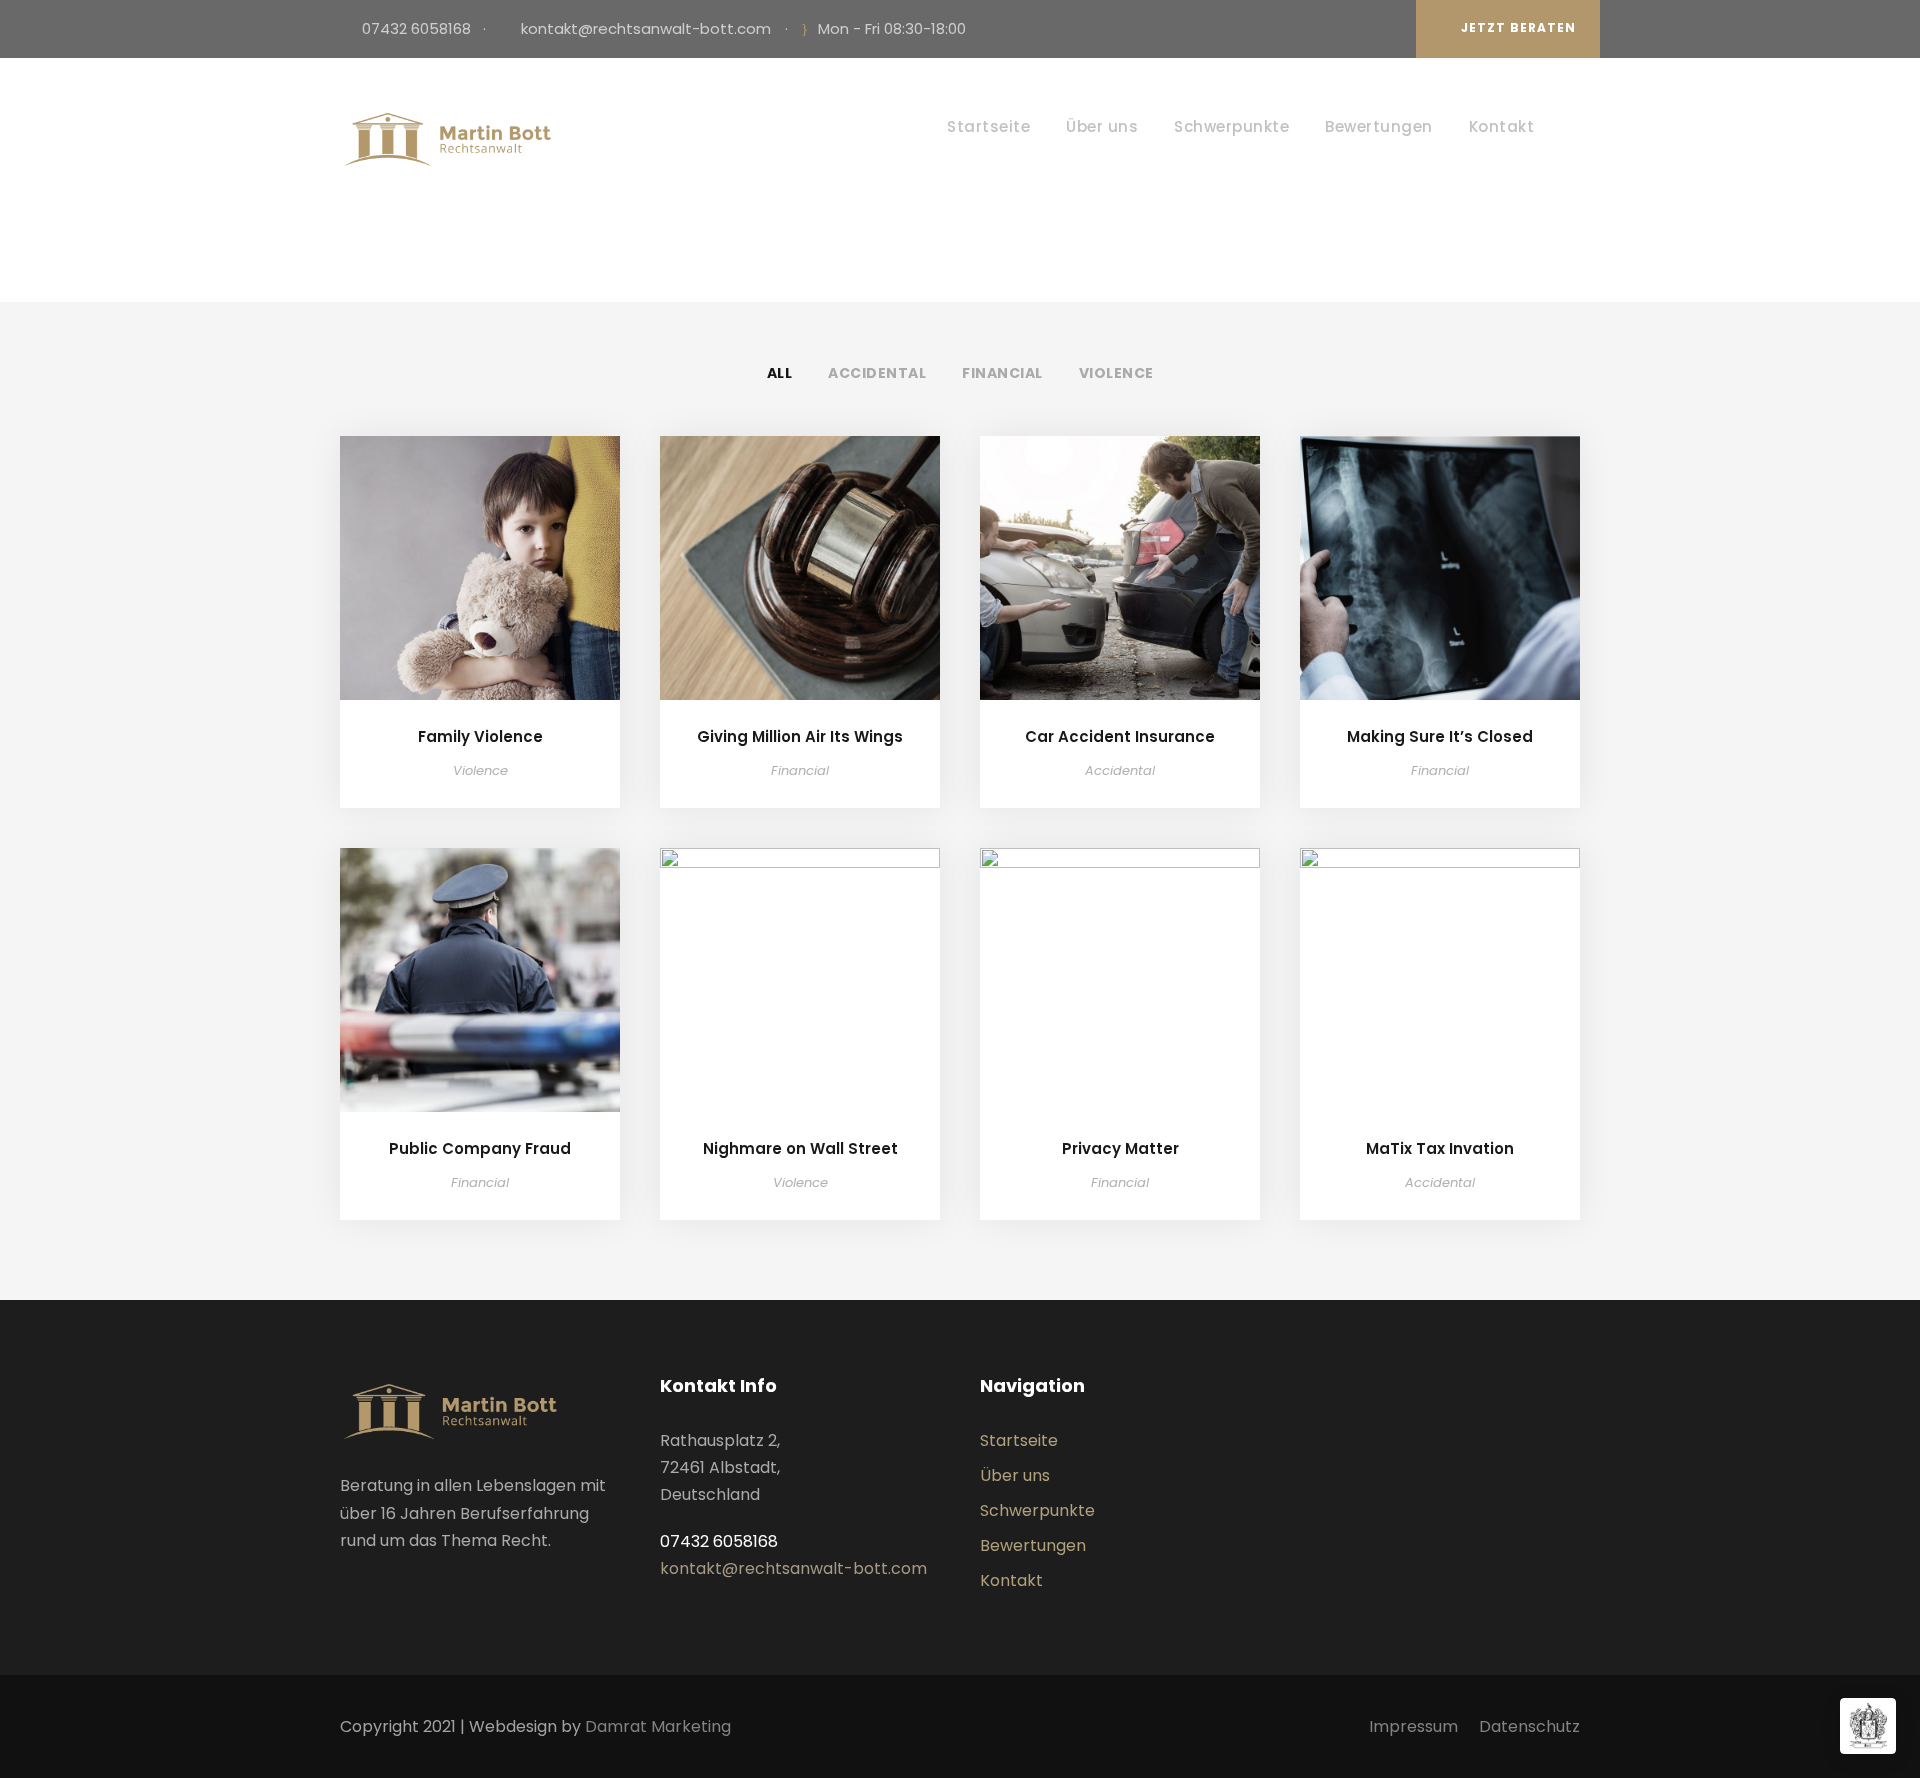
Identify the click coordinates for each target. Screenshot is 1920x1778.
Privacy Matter (1120, 1148)
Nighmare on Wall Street (800, 1148)
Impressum (1413, 1726)
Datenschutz (1529, 1726)
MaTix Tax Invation (1440, 1148)
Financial (1002, 373)
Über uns (1102, 126)
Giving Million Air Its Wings (800, 736)
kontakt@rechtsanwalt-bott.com (646, 28)
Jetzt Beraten (1518, 27)
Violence (1116, 373)
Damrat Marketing (658, 1726)
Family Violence (480, 736)
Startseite (988, 126)
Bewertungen (1379, 126)
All (780, 373)
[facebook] (1382, 28)
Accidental (877, 373)
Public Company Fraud (480, 1148)
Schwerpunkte (1231, 126)
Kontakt (1502, 126)
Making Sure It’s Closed (1440, 736)
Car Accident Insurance (1120, 736)
